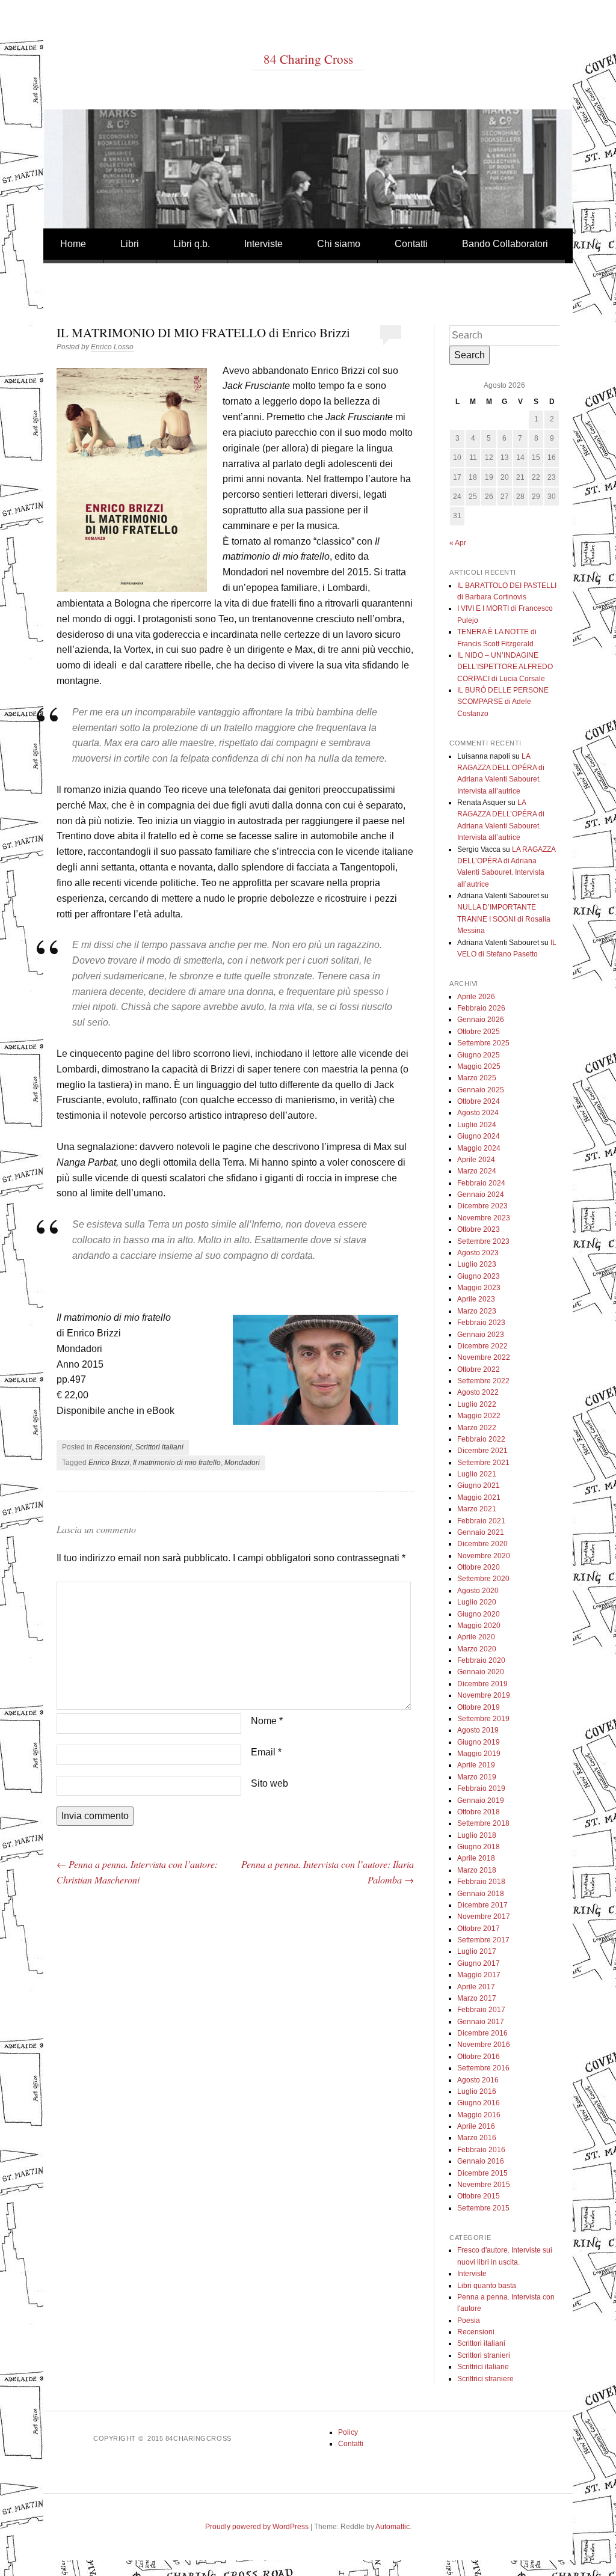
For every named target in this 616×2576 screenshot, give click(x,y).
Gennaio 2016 (481, 2161)
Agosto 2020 (478, 1591)
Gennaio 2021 (481, 1532)
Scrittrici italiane (483, 2367)
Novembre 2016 (484, 2045)
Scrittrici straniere (485, 2379)
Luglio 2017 (477, 1951)
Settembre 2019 (483, 1719)
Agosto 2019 (478, 1730)
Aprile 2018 (476, 1858)
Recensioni (113, 1447)
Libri (130, 244)
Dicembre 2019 (482, 1684)
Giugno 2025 (479, 1055)
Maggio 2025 (479, 1066)
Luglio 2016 (477, 2091)
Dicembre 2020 (482, 1544)
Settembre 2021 (483, 1463)
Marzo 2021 (477, 1509)
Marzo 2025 (477, 1078)
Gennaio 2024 (481, 1195)
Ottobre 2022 (479, 1369)
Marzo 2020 (477, 1649)
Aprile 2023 (476, 1299)
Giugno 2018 (479, 1847)
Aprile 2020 (476, 1637)
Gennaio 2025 (481, 1090)
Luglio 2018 (477, 1835)
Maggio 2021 (479, 1498)
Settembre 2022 (483, 1381)
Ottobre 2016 (479, 2057)
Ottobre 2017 (479, 1929)
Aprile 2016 (476, 2126)
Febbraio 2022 (481, 1439)
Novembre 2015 (484, 2185)
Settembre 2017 (483, 1940)
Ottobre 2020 (479, 1567)
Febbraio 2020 (481, 1660)
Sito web (269, 1783)
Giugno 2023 (479, 1276)
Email (266, 1752)
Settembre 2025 (483, 1043)
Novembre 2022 (484, 1357)
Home (73, 244)
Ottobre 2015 (479, 2196)
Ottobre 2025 (479, 1032)
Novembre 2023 (484, 1218)
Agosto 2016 (478, 2080)
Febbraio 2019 (481, 1788)
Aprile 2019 (476, 1765)
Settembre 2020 (483, 1579)
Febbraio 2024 (481, 1183)
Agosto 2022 (478, 1392)
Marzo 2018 (477, 1870)
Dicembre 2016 (482, 2033)
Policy (348, 2432)
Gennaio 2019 (481, 1800)
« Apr (458, 543)
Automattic (393, 2527)
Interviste (263, 244)
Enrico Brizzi (109, 1463)
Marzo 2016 (477, 2138)
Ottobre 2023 (479, 1229)
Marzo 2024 (477, 1171)
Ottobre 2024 (479, 1101)
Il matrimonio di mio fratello (177, 1463)
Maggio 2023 (479, 1288)
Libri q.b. (192, 244)
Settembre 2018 (483, 1823)
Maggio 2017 (479, 1975)
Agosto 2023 (478, 1253)
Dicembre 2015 (482, 2173)
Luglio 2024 (477, 1125)
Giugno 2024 (479, 1136)
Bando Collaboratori (505, 244)
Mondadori (242, 1463)
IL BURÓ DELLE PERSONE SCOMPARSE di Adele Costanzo (503, 702)
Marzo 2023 (477, 1311)
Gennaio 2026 (481, 1020)
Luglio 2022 (477, 1404)
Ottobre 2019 (479, 1707)
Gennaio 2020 (481, 1672)
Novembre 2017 (484, 1917)
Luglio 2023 (477, 1264)
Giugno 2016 (479, 2103)
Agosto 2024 (478, 1113)
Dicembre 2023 (482, 1206)
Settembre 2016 (483, 2068)
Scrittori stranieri (484, 2355)
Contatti (411, 244)
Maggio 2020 (479, 1626)
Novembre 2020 (484, 1556)
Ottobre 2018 (479, 1812)
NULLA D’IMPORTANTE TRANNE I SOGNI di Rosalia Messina (504, 919)
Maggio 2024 (479, 1148)
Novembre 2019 (484, 1695)
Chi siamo (339, 244)
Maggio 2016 (479, 2115)
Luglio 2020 (477, 1602)
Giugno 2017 (479, 1963)
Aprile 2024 (476, 1160)
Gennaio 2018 (481, 1894)
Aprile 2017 (476, 1987)
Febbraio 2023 (481, 1323)
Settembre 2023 (483, 1241)
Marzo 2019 (477, 1777)
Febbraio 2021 (481, 1521)
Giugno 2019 (479, 1742)
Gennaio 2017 (481, 2022)
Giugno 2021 (479, 1485)
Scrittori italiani (159, 1447)
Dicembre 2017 (482, 1905)
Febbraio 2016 (481, 2150)
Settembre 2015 (483, 2208)
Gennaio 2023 (481, 1335)
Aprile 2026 (476, 997)
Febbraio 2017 (481, 2010)
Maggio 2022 (479, 1416)
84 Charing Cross (308, 59)
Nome (267, 1721)
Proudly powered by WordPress (257, 2527)
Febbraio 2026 (481, 1008)
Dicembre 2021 (482, 1451)
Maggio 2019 (479, 1754)
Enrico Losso (112, 347)
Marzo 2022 (477, 1428)
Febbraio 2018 (481, 1882)
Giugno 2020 (479, 1614)
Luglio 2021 (477, 1474)
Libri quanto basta (487, 2286)
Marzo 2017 (477, 1998)
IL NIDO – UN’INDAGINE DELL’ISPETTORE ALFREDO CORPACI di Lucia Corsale (505, 667)
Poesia (469, 2321)
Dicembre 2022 (482, 1346)
